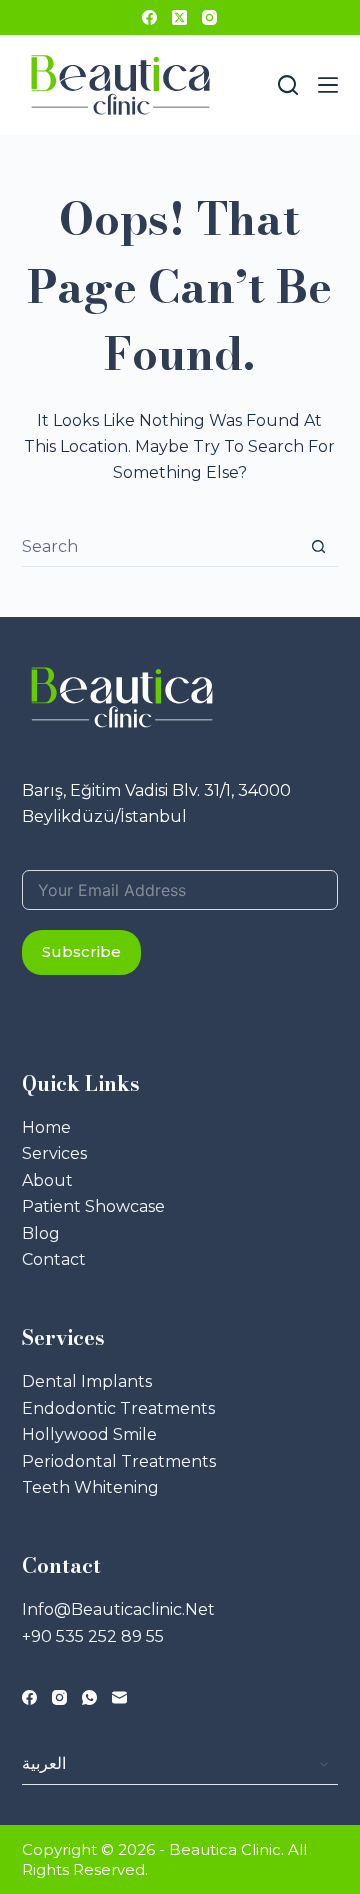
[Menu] (328, 85)
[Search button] (318, 546)
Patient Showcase (93, 1206)
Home (46, 1127)
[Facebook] (149, 17)
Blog (41, 1233)
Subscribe (81, 951)
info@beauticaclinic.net (118, 1609)
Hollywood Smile (89, 1434)
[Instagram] (209, 17)
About (47, 1180)
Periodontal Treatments (119, 1461)
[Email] (119, 1697)
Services (54, 1153)
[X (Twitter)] (179, 17)
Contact (54, 1259)
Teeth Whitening (90, 1487)
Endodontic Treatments (118, 1408)
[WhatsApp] (89, 1697)
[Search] (288, 85)
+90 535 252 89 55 (93, 1636)
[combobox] (161, 546)
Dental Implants (87, 1381)
